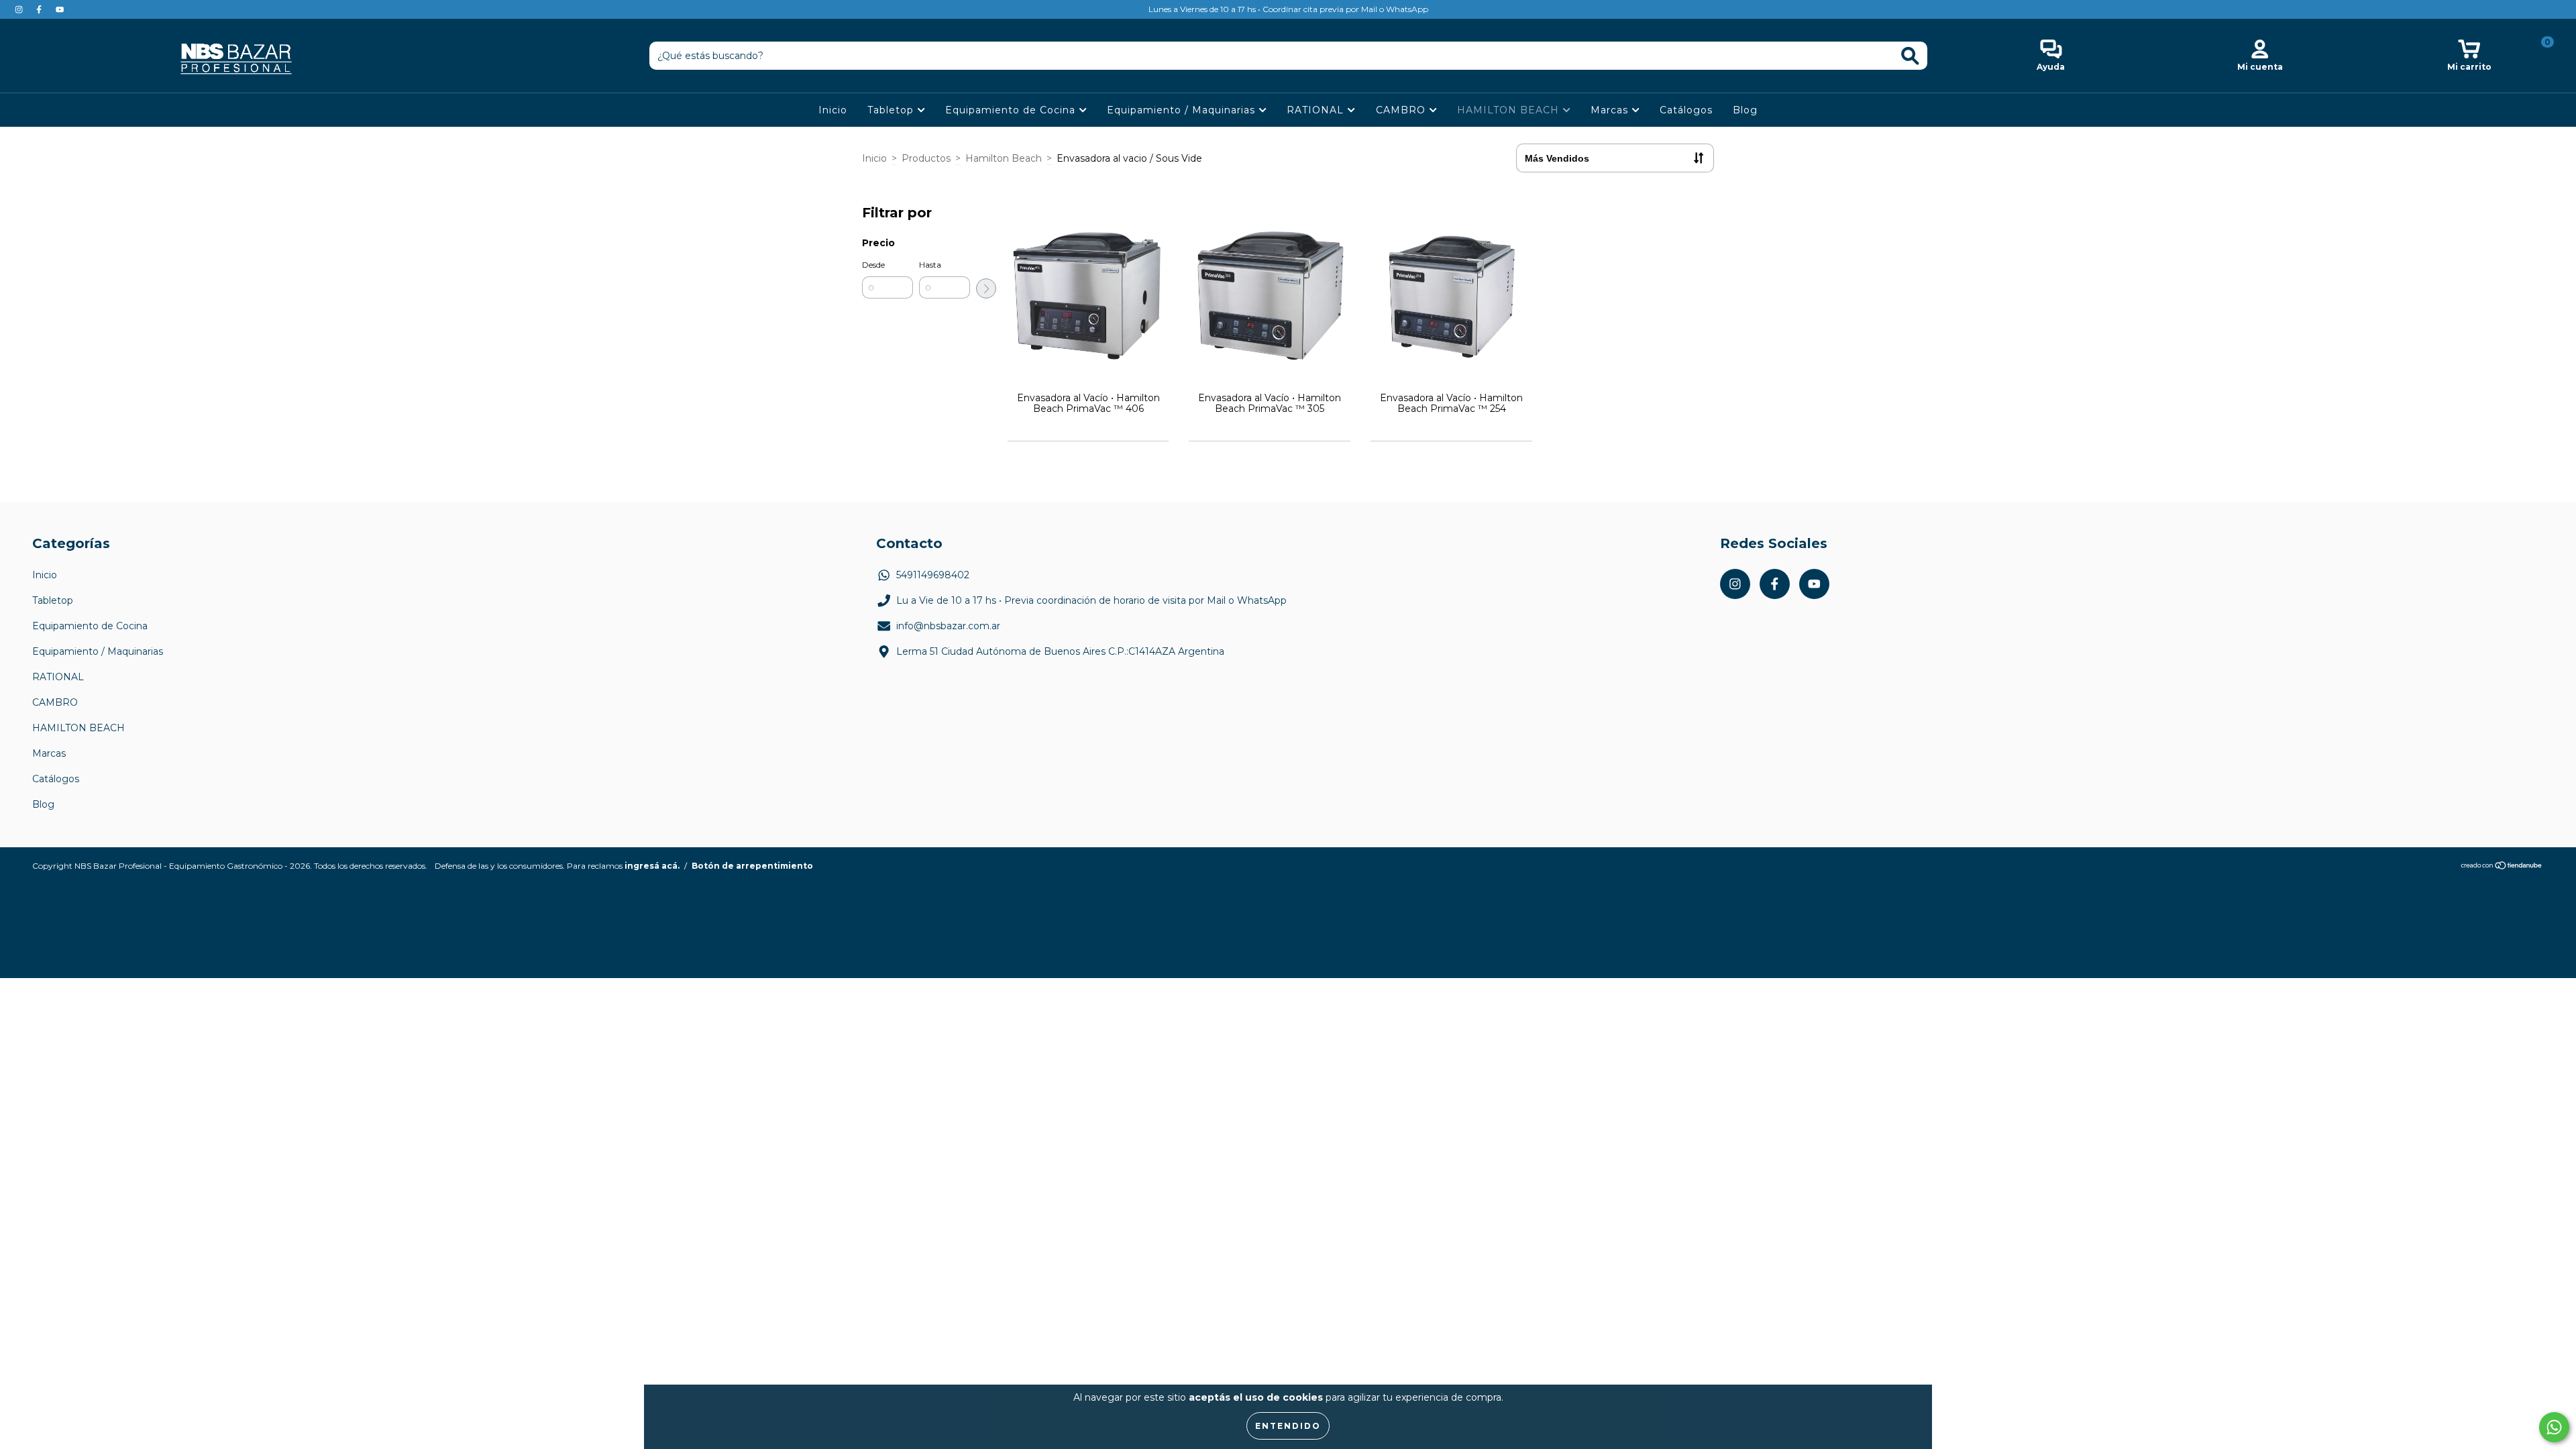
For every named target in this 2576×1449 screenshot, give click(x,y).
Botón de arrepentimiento (752, 866)
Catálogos (1686, 110)
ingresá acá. (652, 866)
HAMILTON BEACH (1510, 110)
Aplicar (986, 288)
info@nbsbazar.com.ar (948, 626)
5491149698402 (933, 575)
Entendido (1288, 1426)
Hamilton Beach (1004, 158)
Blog (1745, 110)
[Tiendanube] (2502, 867)
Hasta (930, 265)
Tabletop (892, 110)
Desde (873, 265)
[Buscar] (1910, 56)
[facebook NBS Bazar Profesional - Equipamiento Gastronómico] (40, 9)
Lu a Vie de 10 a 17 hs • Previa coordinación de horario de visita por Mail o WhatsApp (1091, 600)
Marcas (1611, 110)
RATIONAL (1317, 110)
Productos (926, 158)
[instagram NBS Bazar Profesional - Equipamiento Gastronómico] (20, 9)
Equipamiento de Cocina (1012, 110)
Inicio (833, 110)
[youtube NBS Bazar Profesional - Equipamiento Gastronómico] (60, 9)
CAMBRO (1402, 110)
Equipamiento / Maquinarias (1183, 110)
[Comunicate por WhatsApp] (2554, 1427)
